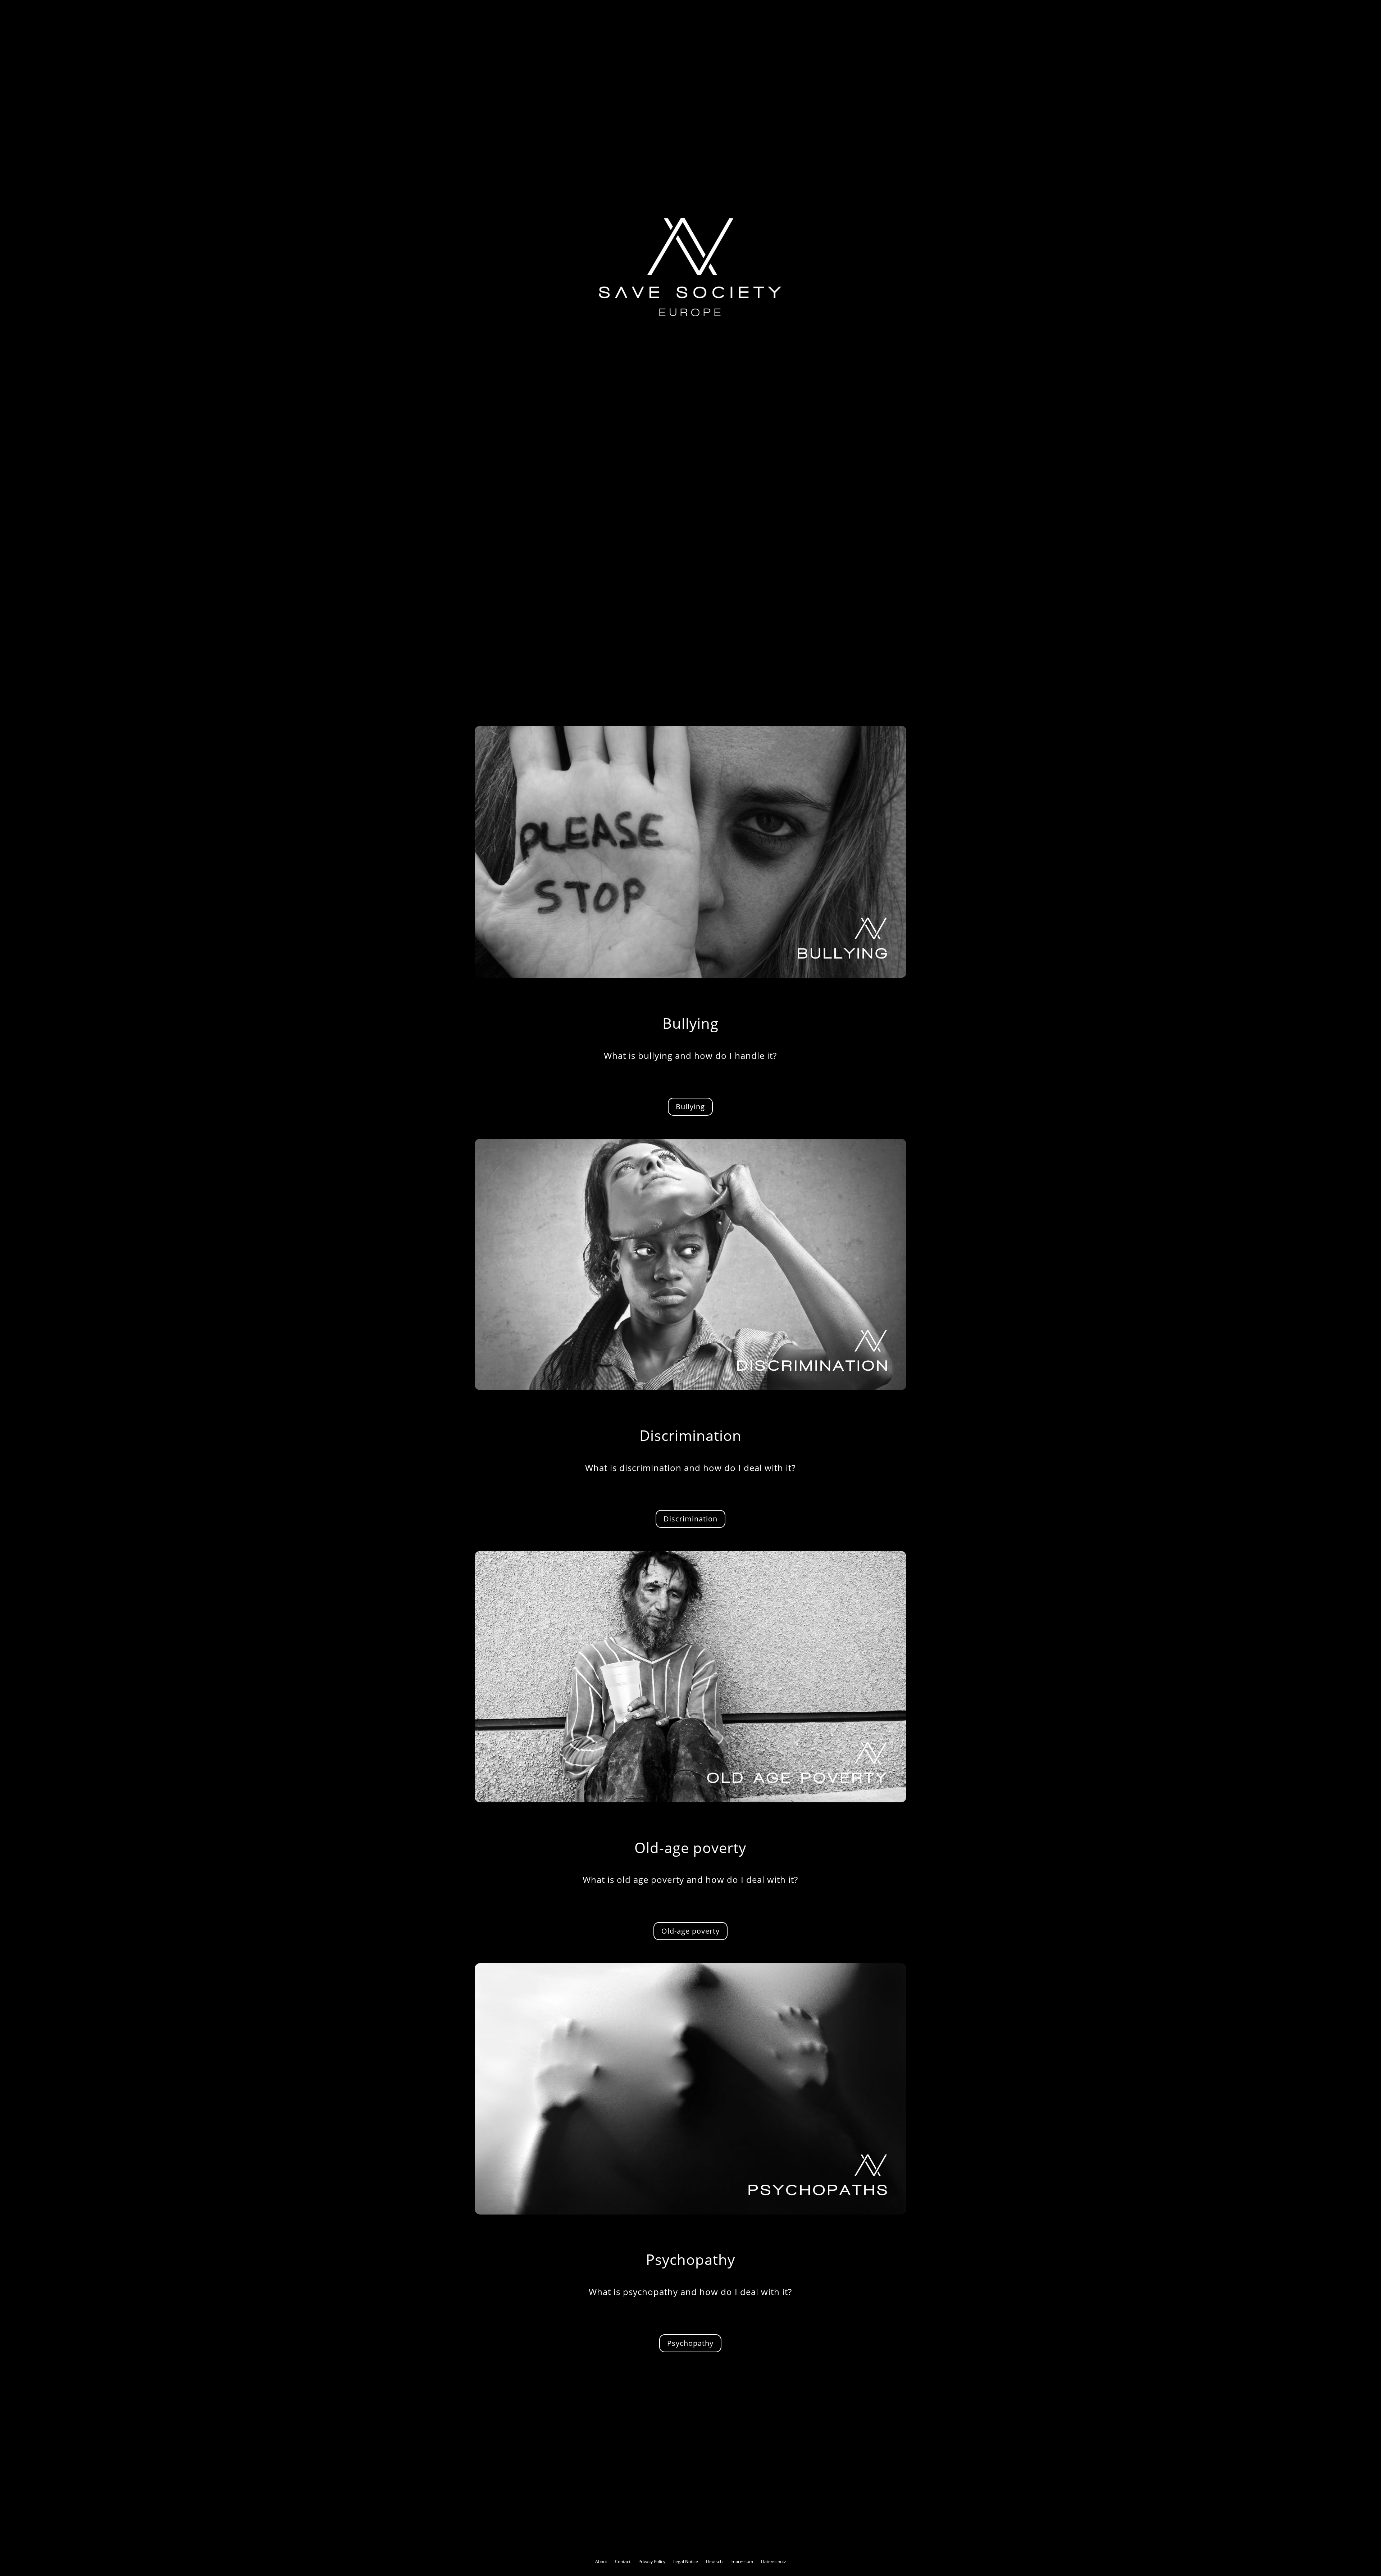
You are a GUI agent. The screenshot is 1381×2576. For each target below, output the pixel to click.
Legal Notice (686, 2561)
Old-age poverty (690, 1931)
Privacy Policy (652, 2561)
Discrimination (690, 1519)
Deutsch (714, 2561)
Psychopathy (690, 2343)
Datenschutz (774, 2561)
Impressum (742, 2561)
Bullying (690, 1107)
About (601, 2561)
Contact (623, 2561)
